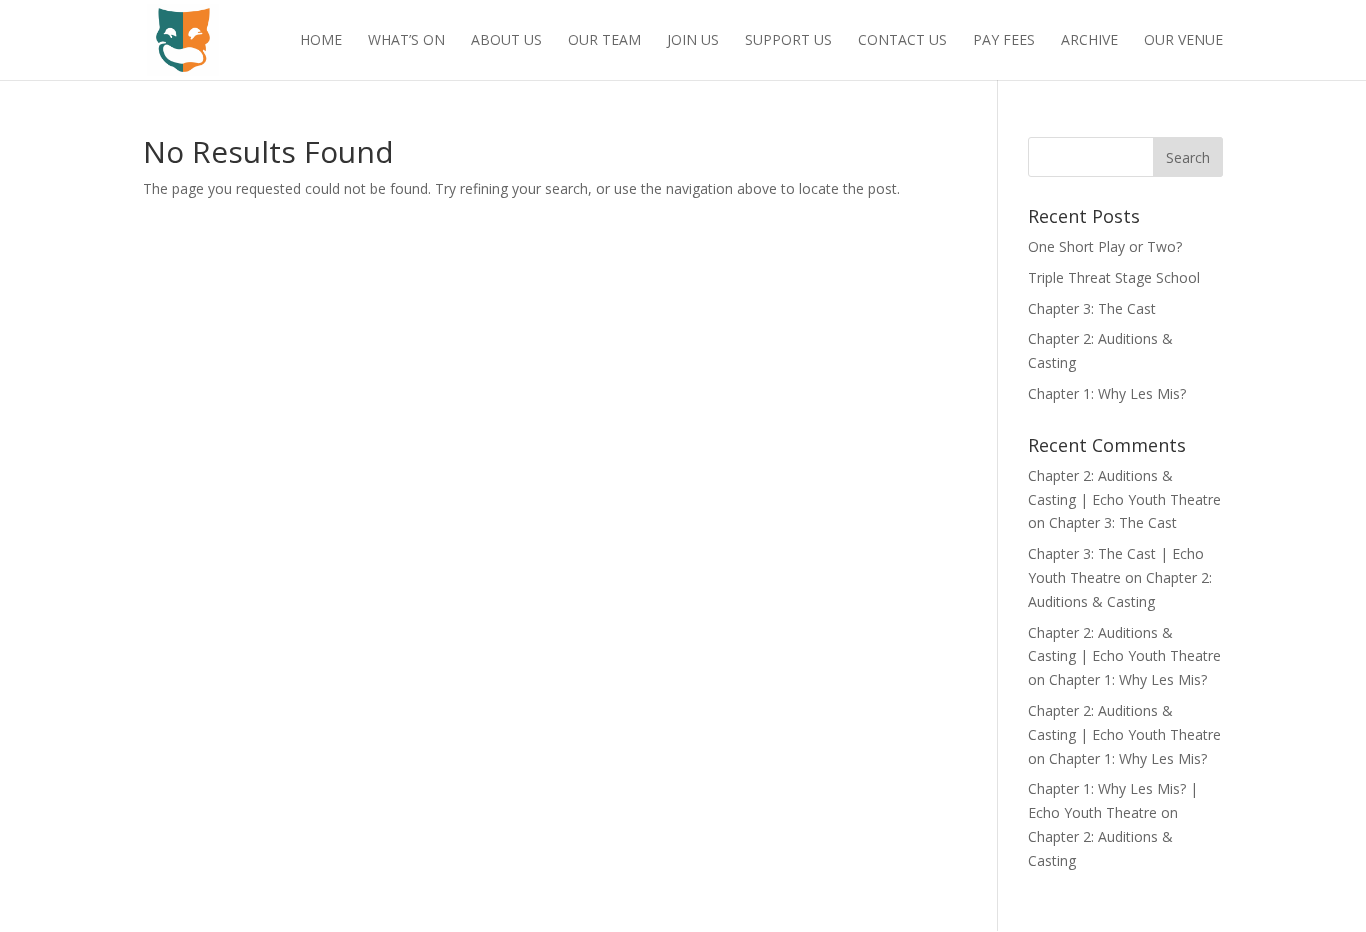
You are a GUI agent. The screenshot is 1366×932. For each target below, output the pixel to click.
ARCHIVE (1089, 41)
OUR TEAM (604, 41)
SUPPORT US (788, 41)
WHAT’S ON (406, 41)
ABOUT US (506, 41)
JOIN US (693, 41)
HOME (321, 41)
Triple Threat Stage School (1114, 277)
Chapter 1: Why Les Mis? (1107, 393)
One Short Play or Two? (1105, 246)
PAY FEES (1004, 41)
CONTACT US (902, 41)
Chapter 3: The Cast (1092, 308)
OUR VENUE (1183, 41)
